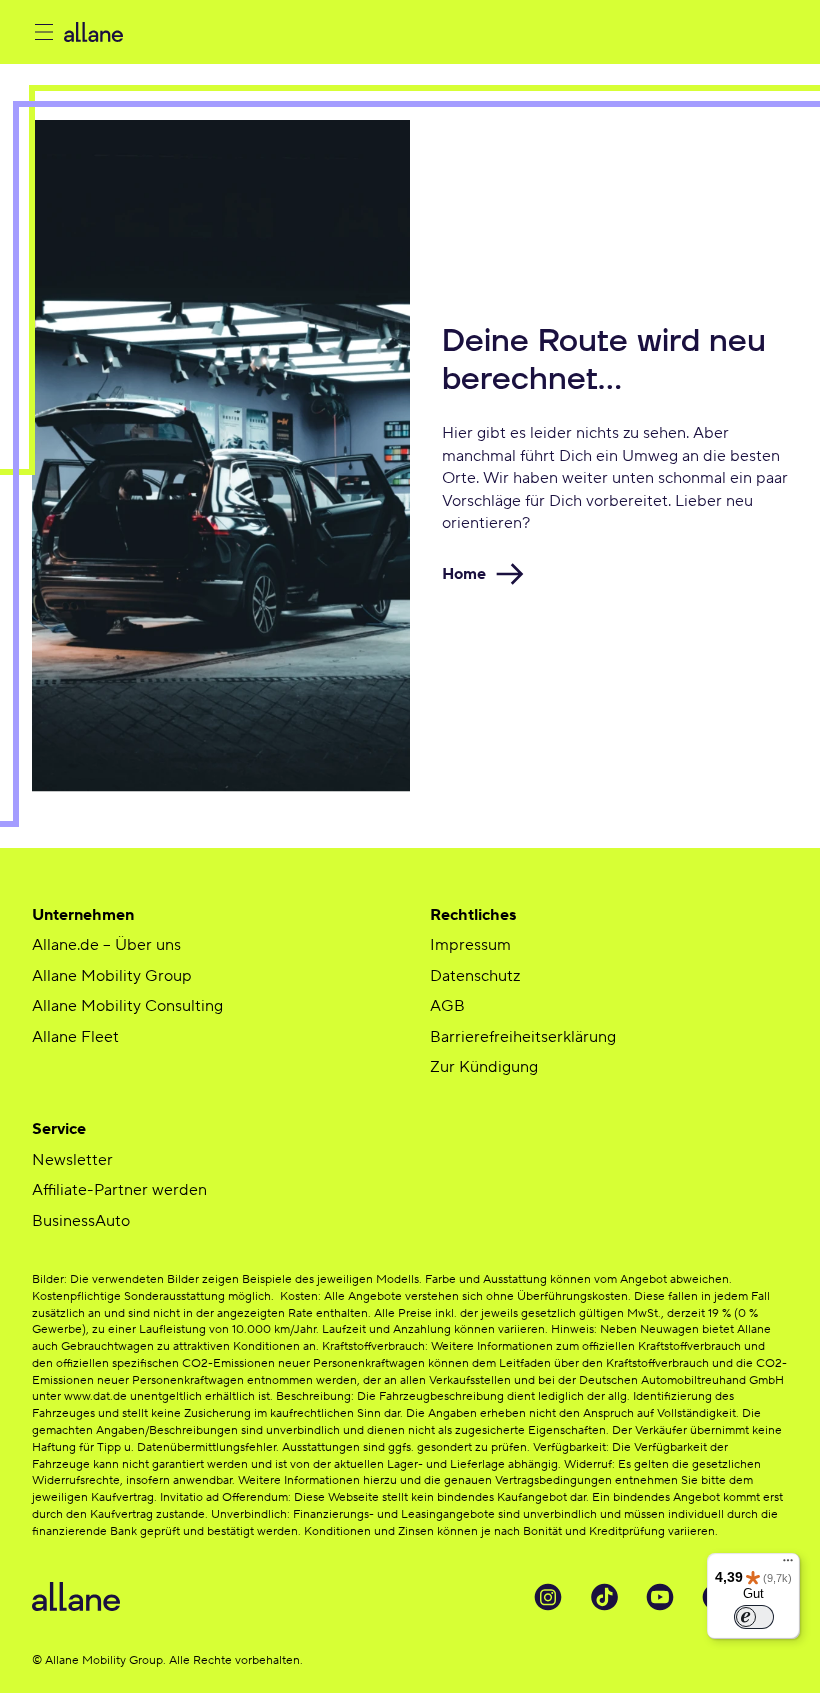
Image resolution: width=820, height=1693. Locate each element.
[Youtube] (660, 1597)
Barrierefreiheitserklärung (523, 1037)
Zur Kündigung (484, 1067)
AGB (447, 1006)
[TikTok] (604, 1597)
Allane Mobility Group (112, 976)
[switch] (754, 1617)
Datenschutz (475, 976)
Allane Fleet (75, 1037)
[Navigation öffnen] (44, 32)
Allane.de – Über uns (106, 945)
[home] (221, 32)
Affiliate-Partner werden (119, 1190)
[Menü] (788, 1565)
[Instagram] (548, 1597)
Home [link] (464, 574)
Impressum (470, 945)
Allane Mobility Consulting (127, 1006)
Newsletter (72, 1160)
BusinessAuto (81, 1221)
